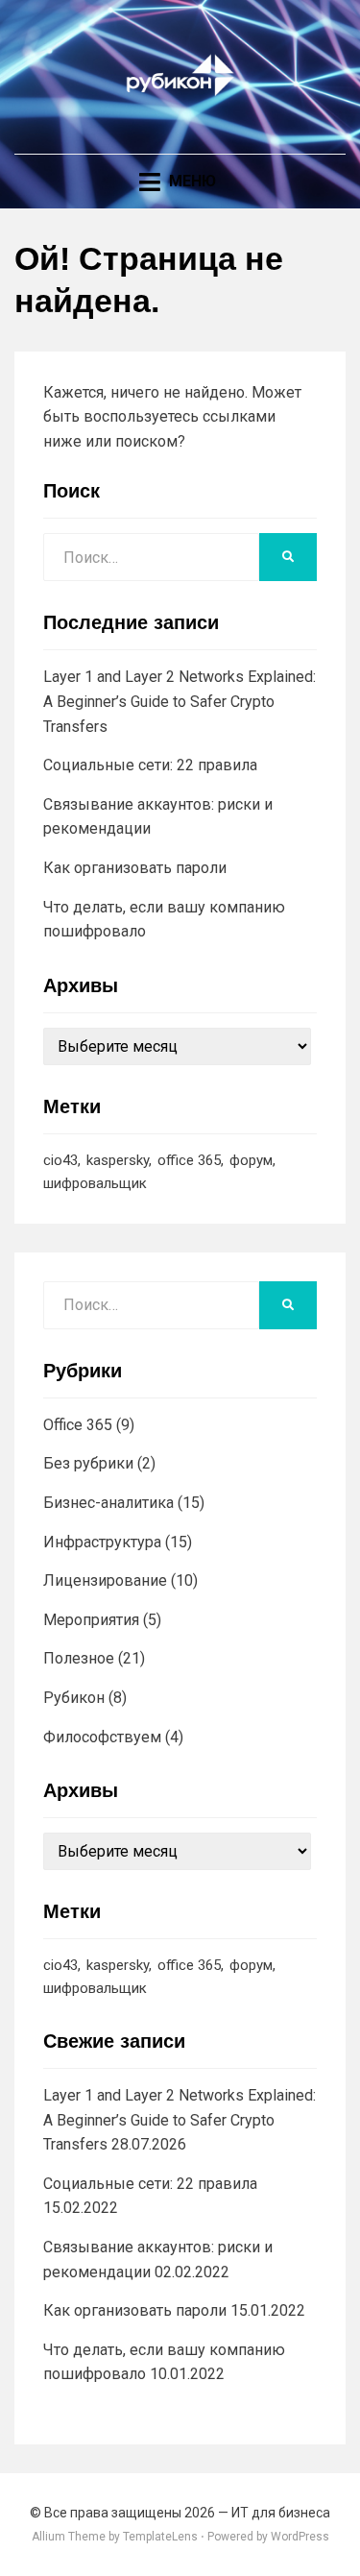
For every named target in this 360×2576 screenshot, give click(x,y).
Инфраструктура (102, 1542)
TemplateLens (160, 2537)
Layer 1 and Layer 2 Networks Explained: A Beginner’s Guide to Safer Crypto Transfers (180, 701)
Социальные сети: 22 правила (150, 765)
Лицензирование (105, 1580)
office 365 (189, 1160)
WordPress (300, 2537)
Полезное (79, 1658)
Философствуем (102, 1737)
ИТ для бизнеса (281, 2513)
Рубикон (74, 1698)
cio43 (60, 1160)
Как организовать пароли (135, 868)
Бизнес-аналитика (108, 1503)
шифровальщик (95, 1183)
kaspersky (118, 1160)
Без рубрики (88, 1463)
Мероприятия (91, 1620)
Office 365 (78, 1425)
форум (251, 1160)
